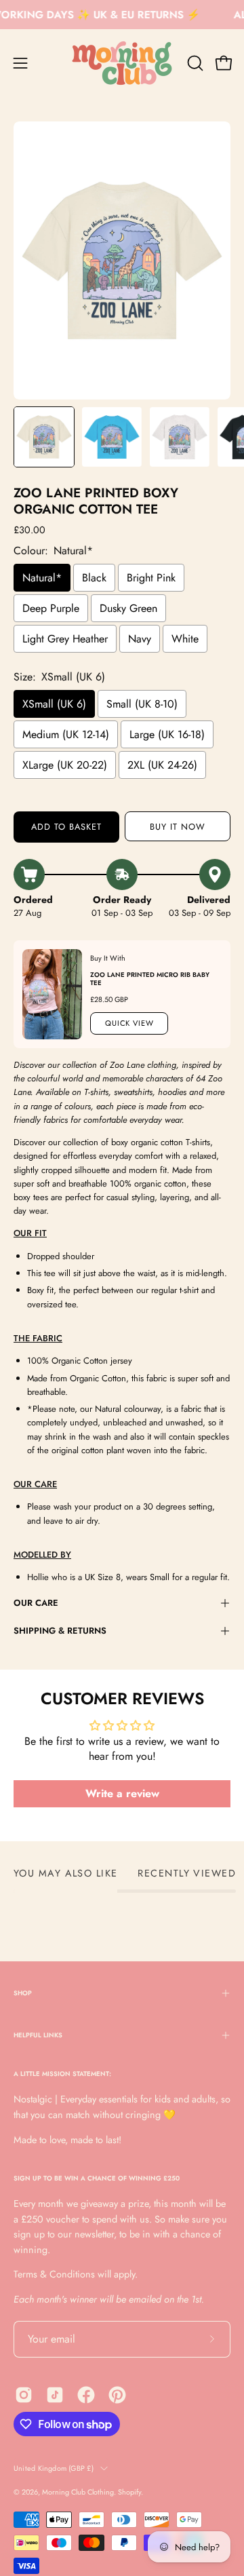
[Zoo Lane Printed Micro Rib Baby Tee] (52, 994)
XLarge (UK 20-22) (65, 765)
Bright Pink (151, 578)
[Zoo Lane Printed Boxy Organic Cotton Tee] (44, 437)
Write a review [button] (122, 1793)
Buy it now (178, 827)
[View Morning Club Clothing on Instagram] (24, 2395)
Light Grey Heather (65, 639)
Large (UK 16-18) (167, 734)
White (185, 639)
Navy (140, 639)
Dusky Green (128, 608)
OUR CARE (36, 1603)
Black (94, 578)
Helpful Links (38, 2035)
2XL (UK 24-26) (162, 765)
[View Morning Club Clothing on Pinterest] (117, 2395)
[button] (194, 63)
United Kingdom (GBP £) (54, 2468)
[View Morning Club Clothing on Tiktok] (55, 2395)
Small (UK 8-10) (142, 704)
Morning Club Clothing (78, 2492)
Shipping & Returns (60, 1631)
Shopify (129, 2492)
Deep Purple (51, 608)
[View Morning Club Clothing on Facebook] (86, 2395)
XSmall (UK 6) (54, 704)
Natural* (42, 578)
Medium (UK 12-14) (66, 734)
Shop (23, 1993)
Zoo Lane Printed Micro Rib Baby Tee (150, 978)
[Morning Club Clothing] (122, 63)
